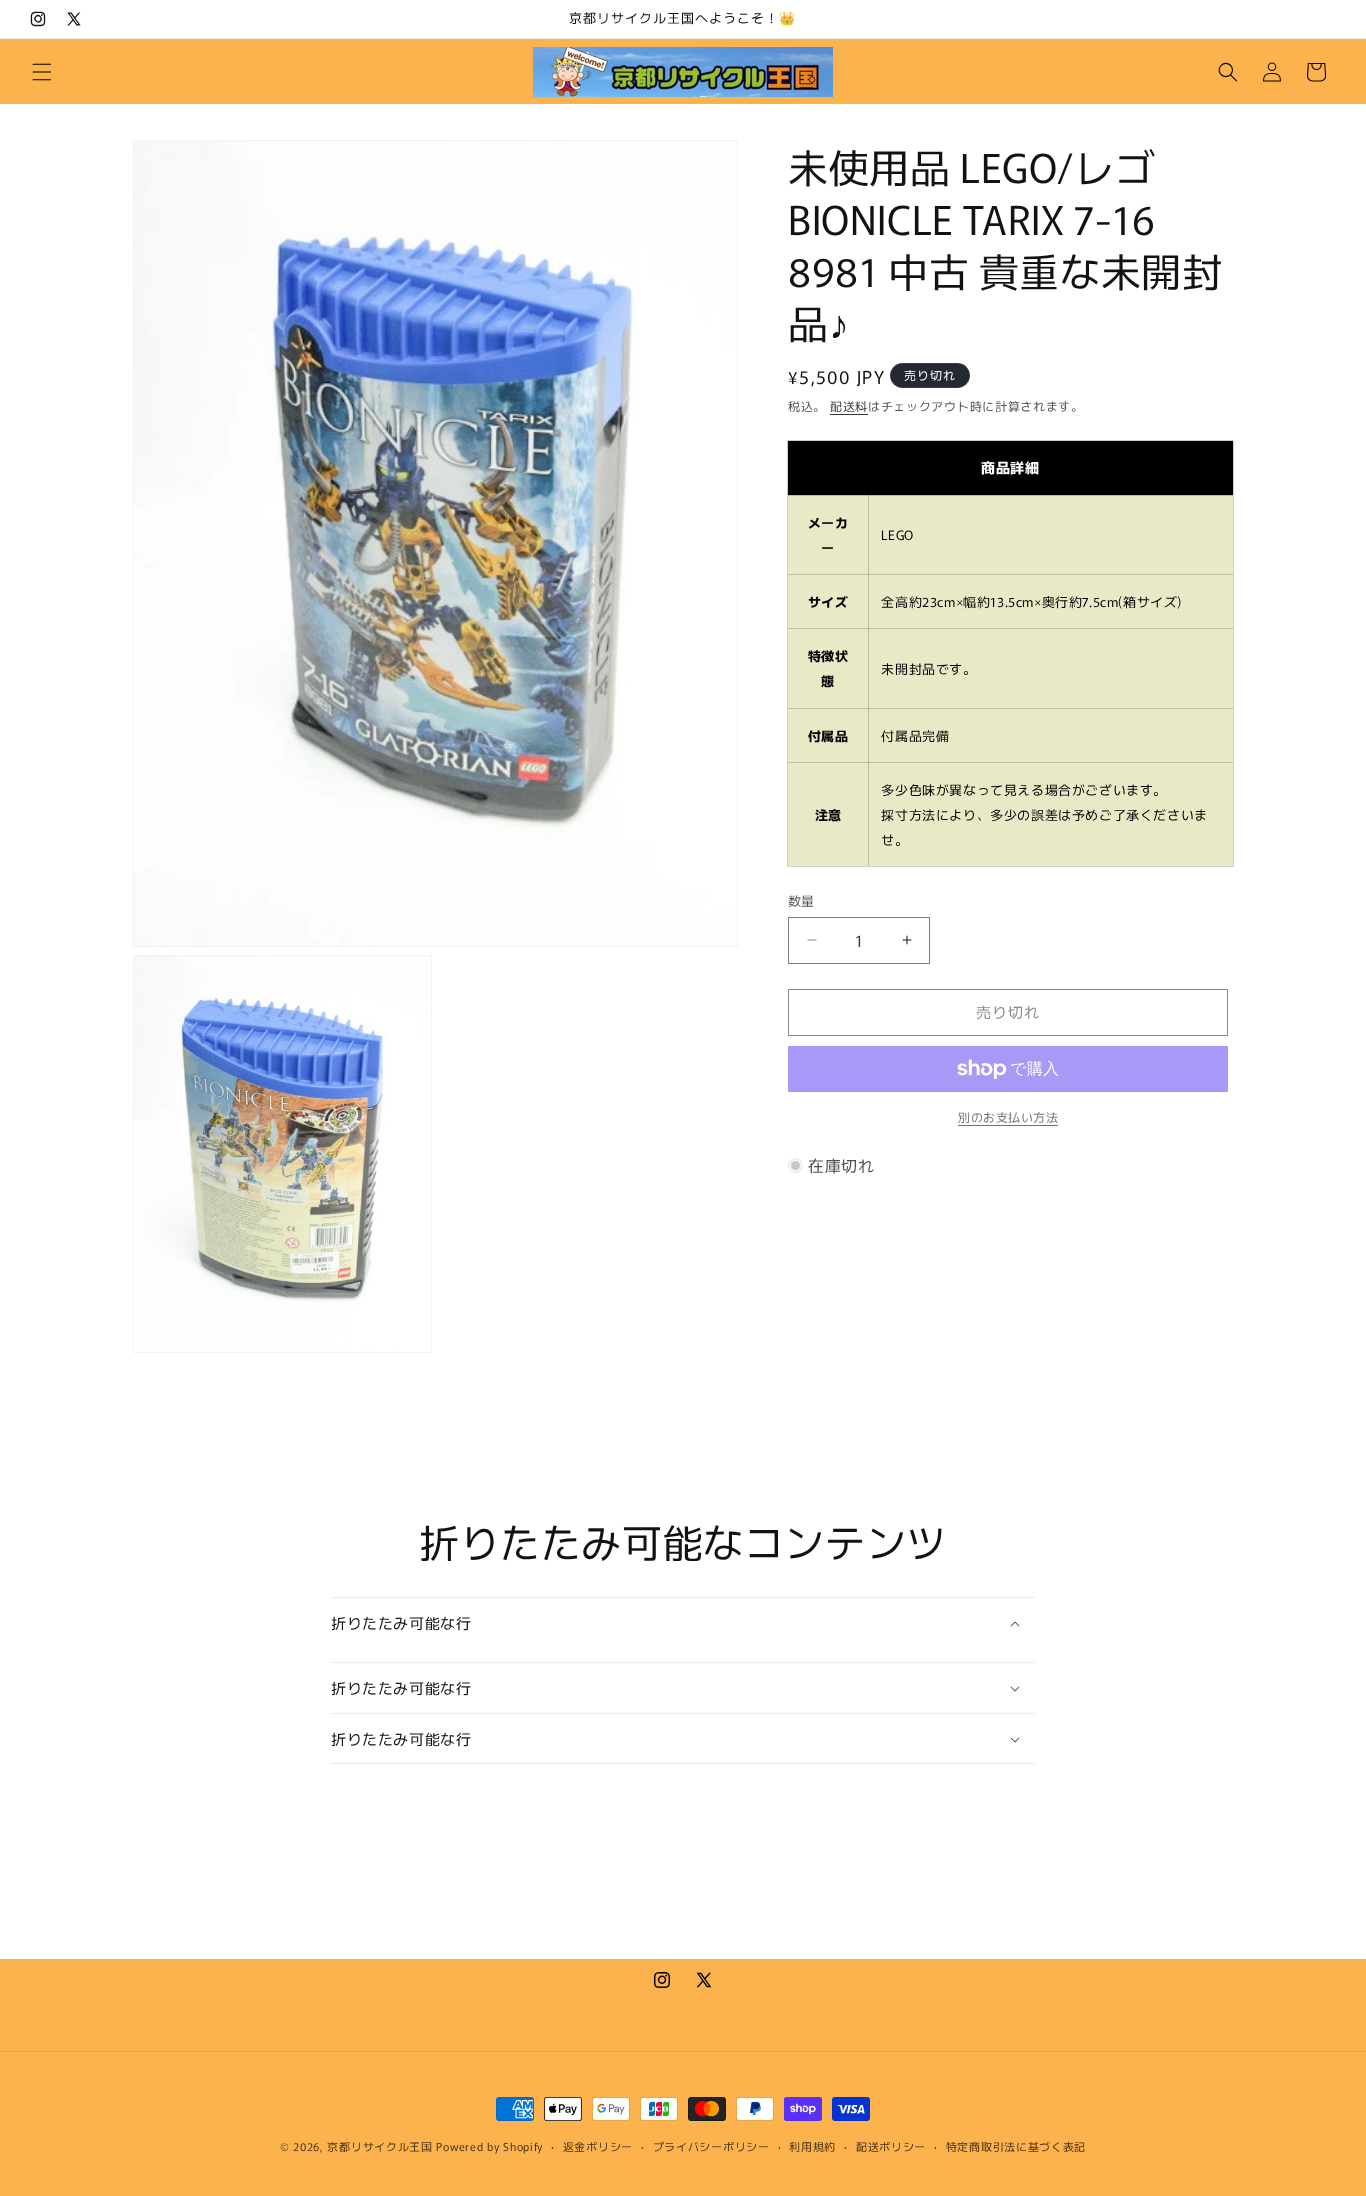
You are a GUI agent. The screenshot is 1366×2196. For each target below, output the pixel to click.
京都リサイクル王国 (379, 2146)
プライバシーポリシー (711, 2145)
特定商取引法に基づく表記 (1016, 2145)
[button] (42, 72)
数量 (801, 900)
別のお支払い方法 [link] (1008, 1116)
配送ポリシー (891, 2145)
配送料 (849, 405)
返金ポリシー (598, 2145)
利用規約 (812, 2145)
